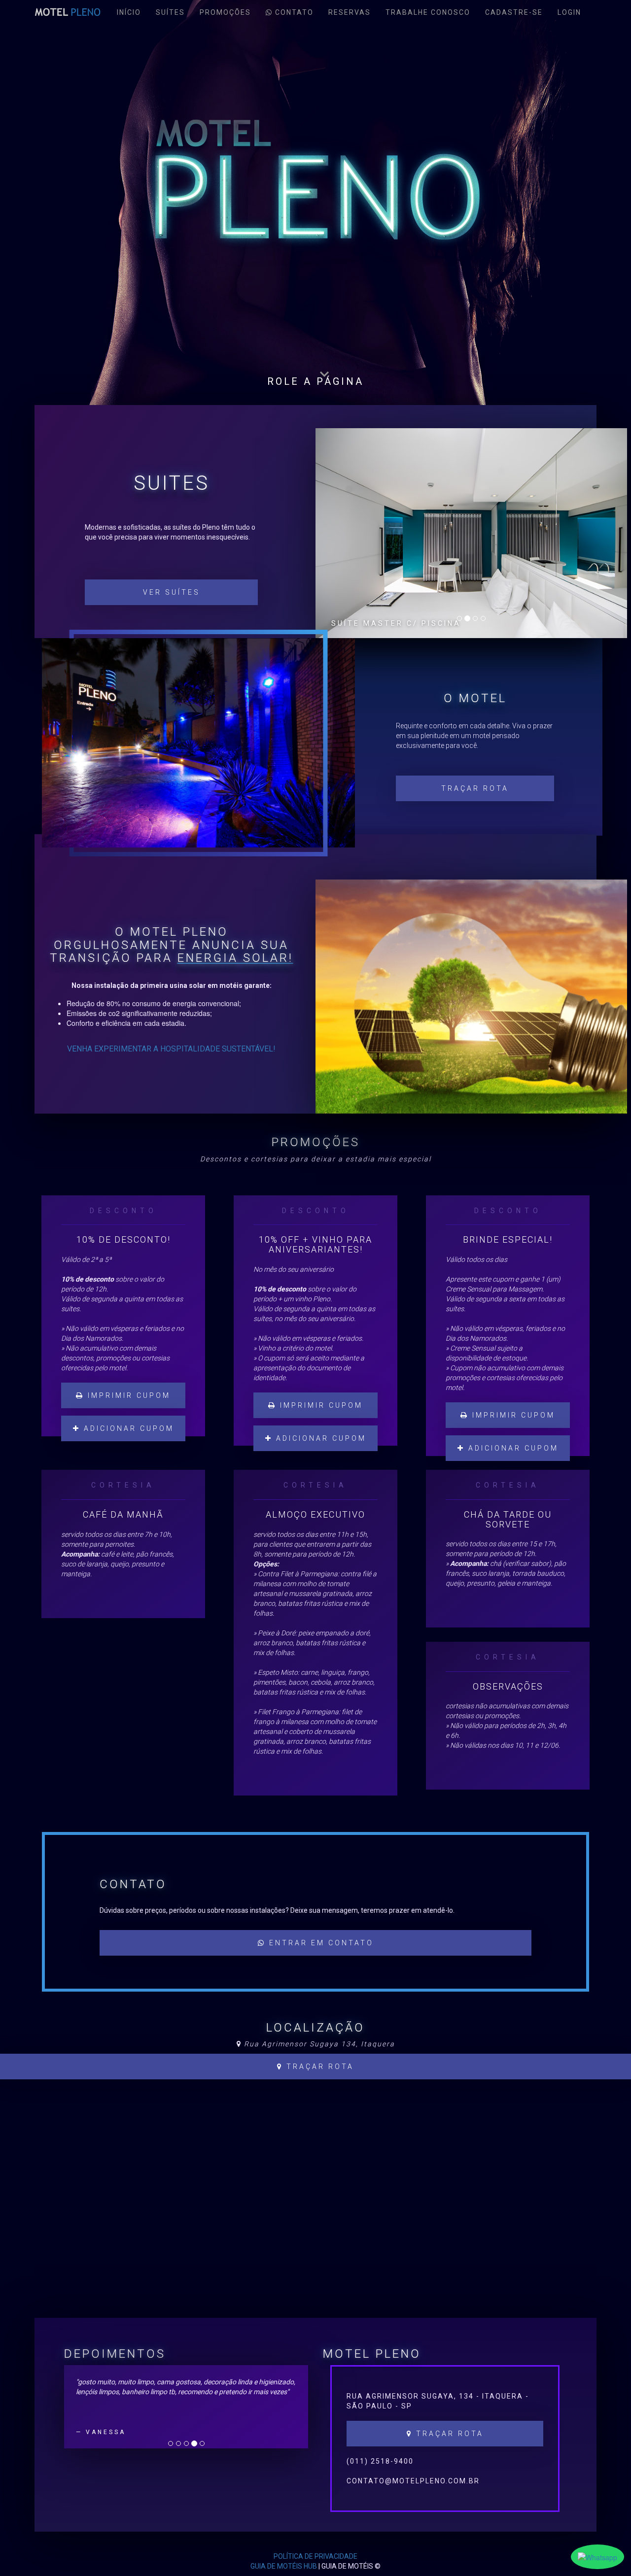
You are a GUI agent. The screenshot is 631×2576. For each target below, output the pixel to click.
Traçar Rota (475, 788)
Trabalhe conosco (428, 12)
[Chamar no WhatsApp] (597, 2557)
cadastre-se (514, 12)
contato (293, 12)
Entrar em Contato (320, 1943)
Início (129, 12)
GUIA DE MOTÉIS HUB (284, 2566)
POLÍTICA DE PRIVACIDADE (315, 2556)
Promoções (225, 12)
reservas (350, 12)
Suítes (170, 12)
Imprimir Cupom (127, 1395)
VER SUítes (172, 592)
